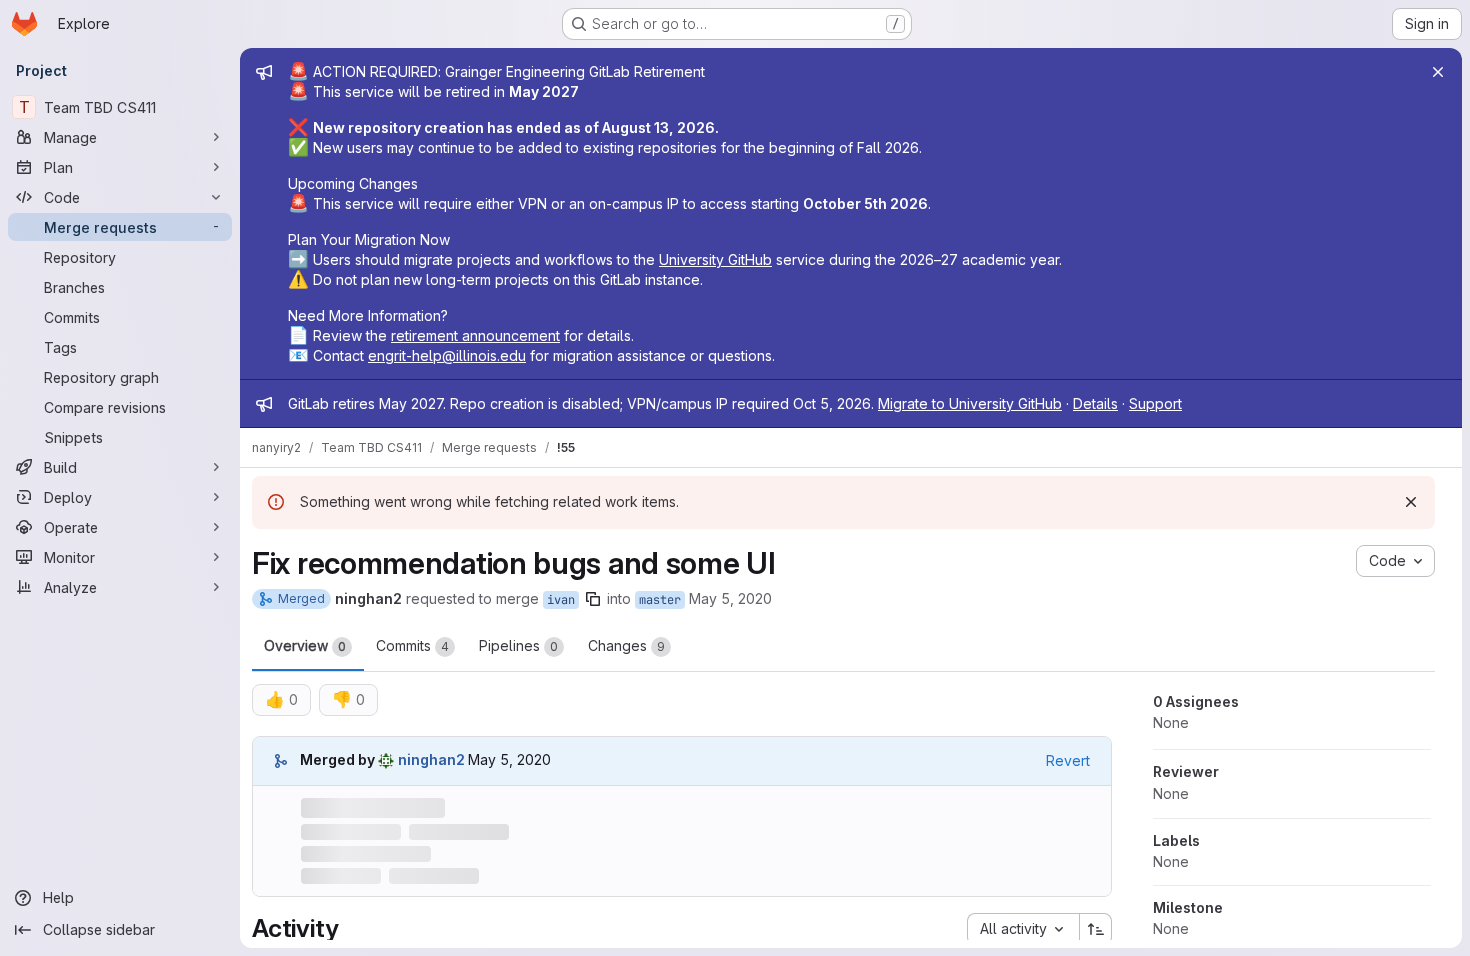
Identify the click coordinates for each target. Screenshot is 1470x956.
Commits (412, 645)
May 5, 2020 (730, 598)
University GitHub (715, 259)
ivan (561, 600)
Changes (626, 645)
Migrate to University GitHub (970, 403)
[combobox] (1023, 929)
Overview (305, 645)
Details (1095, 403)
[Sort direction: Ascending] (1096, 929)
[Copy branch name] (593, 599)
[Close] (1438, 72)
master (660, 600)
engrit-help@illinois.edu (447, 355)
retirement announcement (475, 335)
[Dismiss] (1411, 502)
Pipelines (518, 645)
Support (1155, 403)
